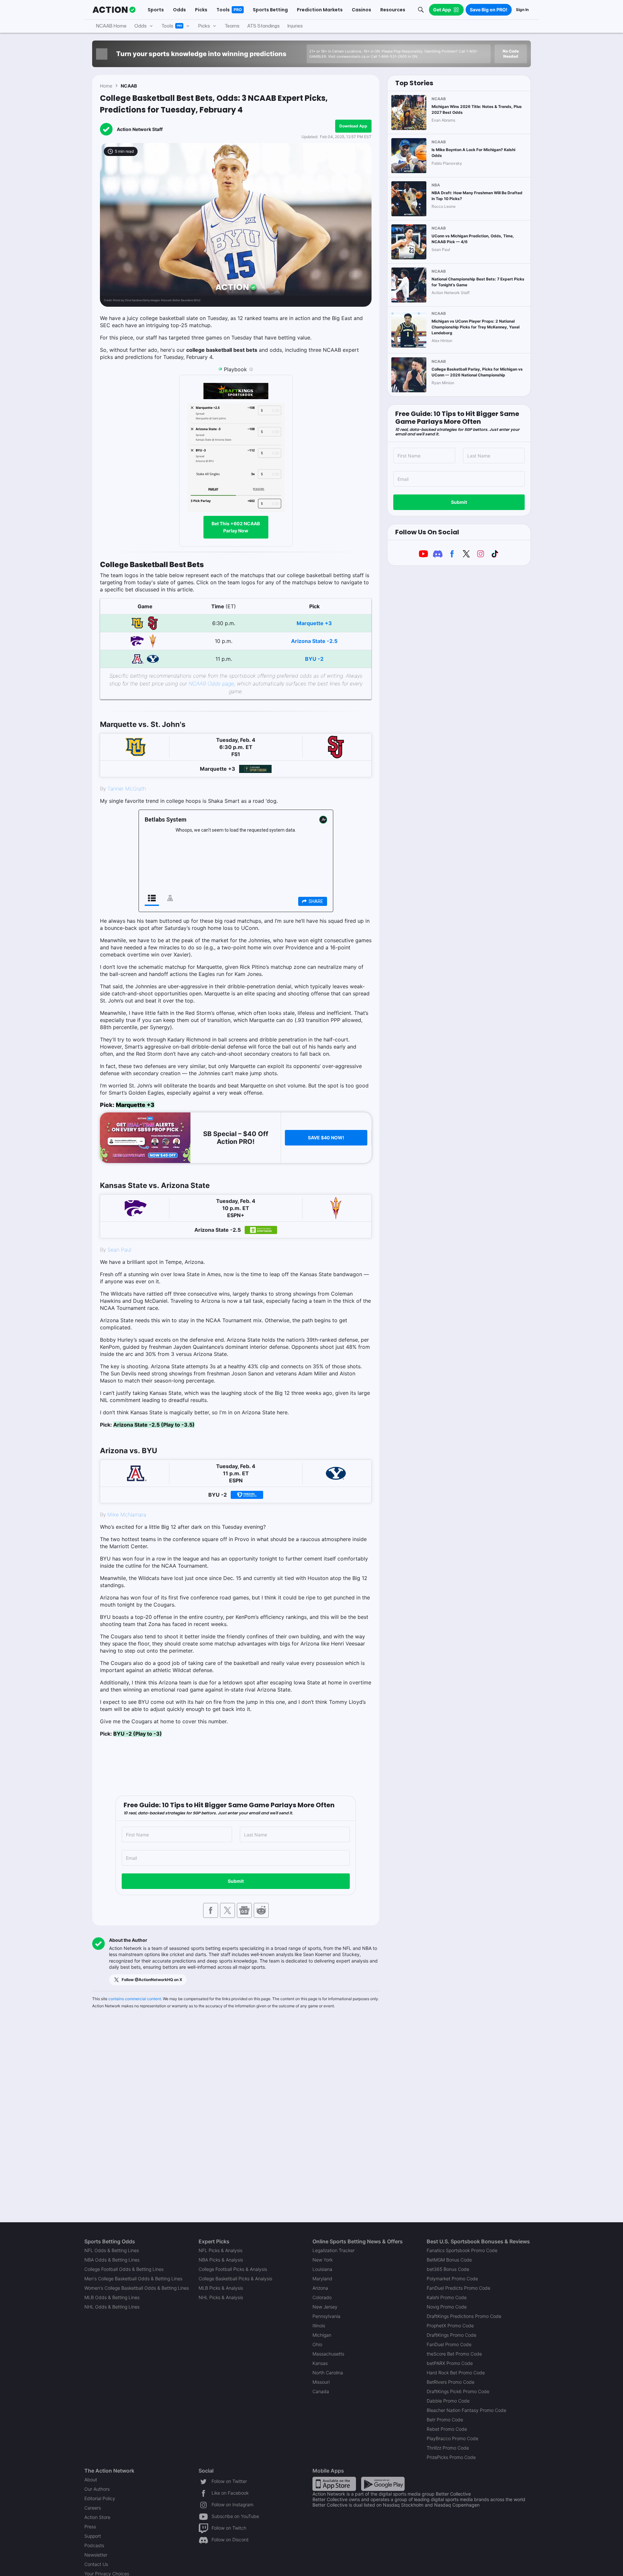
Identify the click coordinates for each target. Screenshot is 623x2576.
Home (106, 86)
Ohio (317, 2344)
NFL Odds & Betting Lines (112, 2250)
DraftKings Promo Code (452, 2335)
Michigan (322, 2335)
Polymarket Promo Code (452, 2279)
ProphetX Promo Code (450, 2326)
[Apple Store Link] (334, 2483)
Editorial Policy (100, 2498)
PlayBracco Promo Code (452, 2438)
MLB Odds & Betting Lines (112, 2297)
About (91, 2480)
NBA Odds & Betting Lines (112, 2260)
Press (90, 2527)
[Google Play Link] (383, 2483)
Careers (93, 2508)
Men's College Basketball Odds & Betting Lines (133, 2279)
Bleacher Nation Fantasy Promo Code (466, 2410)
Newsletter (96, 2555)
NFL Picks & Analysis (220, 2250)
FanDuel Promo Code (449, 2344)
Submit (236, 1881)
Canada (321, 2391)
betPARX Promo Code (450, 2363)
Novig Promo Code (447, 2307)
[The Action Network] (114, 10)
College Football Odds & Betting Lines (124, 2269)
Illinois (319, 2326)
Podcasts (94, 2545)
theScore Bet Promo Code (454, 2354)
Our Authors (97, 2489)
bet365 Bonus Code (448, 2269)
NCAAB (129, 86)
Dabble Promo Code (448, 2401)
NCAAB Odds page (211, 683)
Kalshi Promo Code (447, 2297)
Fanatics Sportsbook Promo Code (462, 2250)
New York (323, 2260)
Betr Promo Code (445, 2420)
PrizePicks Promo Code (451, 2457)
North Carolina (328, 2373)
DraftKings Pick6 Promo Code (458, 2391)
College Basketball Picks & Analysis (235, 2279)
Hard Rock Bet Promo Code (456, 2373)
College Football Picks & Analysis (233, 2269)
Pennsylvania (326, 2316)
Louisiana (322, 2269)
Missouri (321, 2382)
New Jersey (325, 2307)
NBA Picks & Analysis (221, 2260)
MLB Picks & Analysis (221, 2288)
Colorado (322, 2297)
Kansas (320, 2363)
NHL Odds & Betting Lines (112, 2307)
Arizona (320, 2288)
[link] (236, 699)
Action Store (97, 2517)
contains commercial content (135, 1999)
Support (93, 2536)
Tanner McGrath (127, 789)
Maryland (322, 2279)
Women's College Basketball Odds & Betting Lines (137, 2288)
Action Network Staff (140, 129)
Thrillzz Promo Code (448, 2448)
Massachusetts (328, 2354)
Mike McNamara (127, 1514)
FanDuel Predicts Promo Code (458, 2288)
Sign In (522, 10)
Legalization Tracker (334, 2250)
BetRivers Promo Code (451, 2382)
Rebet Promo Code (447, 2429)
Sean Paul (119, 1250)
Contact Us (96, 2564)
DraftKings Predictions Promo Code (464, 2316)
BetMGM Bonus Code (449, 2260)
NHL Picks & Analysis (221, 2297)
